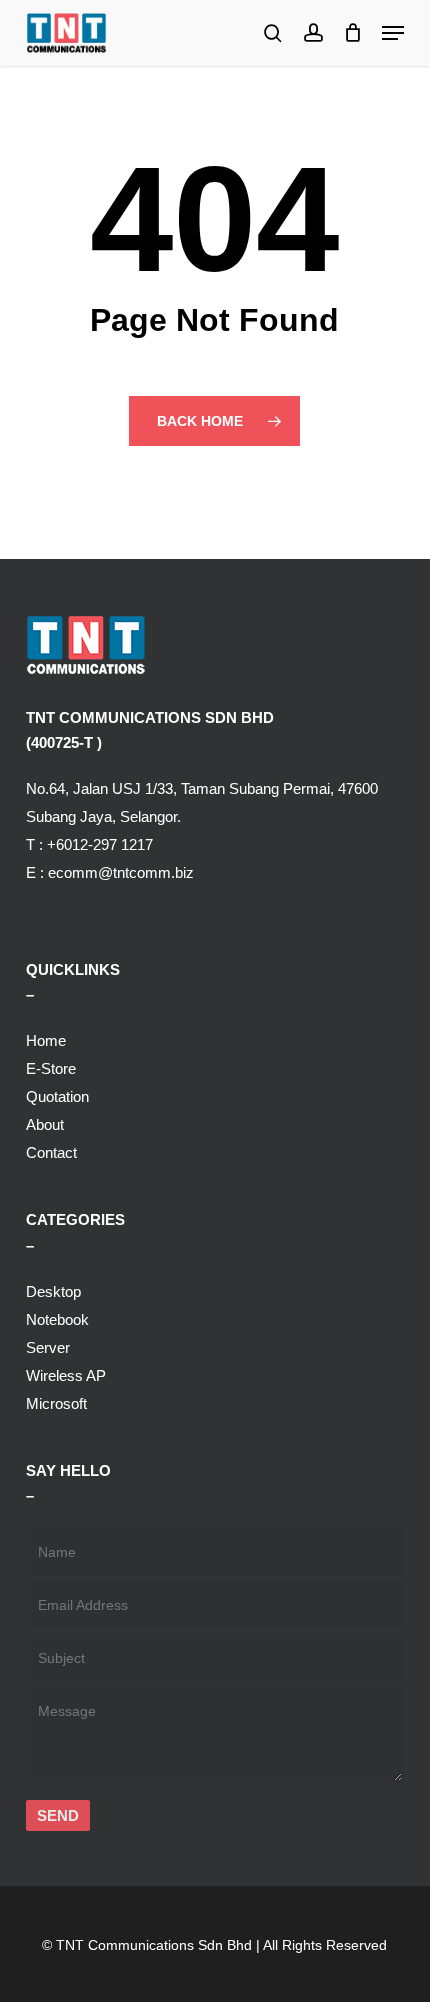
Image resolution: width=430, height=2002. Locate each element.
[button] (393, 33)
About (45, 1124)
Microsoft (56, 1403)
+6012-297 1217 (100, 844)
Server (48, 1347)
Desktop (53, 1291)
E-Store (51, 1068)
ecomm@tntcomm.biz (121, 872)
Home (46, 1040)
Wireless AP (66, 1375)
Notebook (57, 1319)
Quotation (57, 1096)
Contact (51, 1152)
